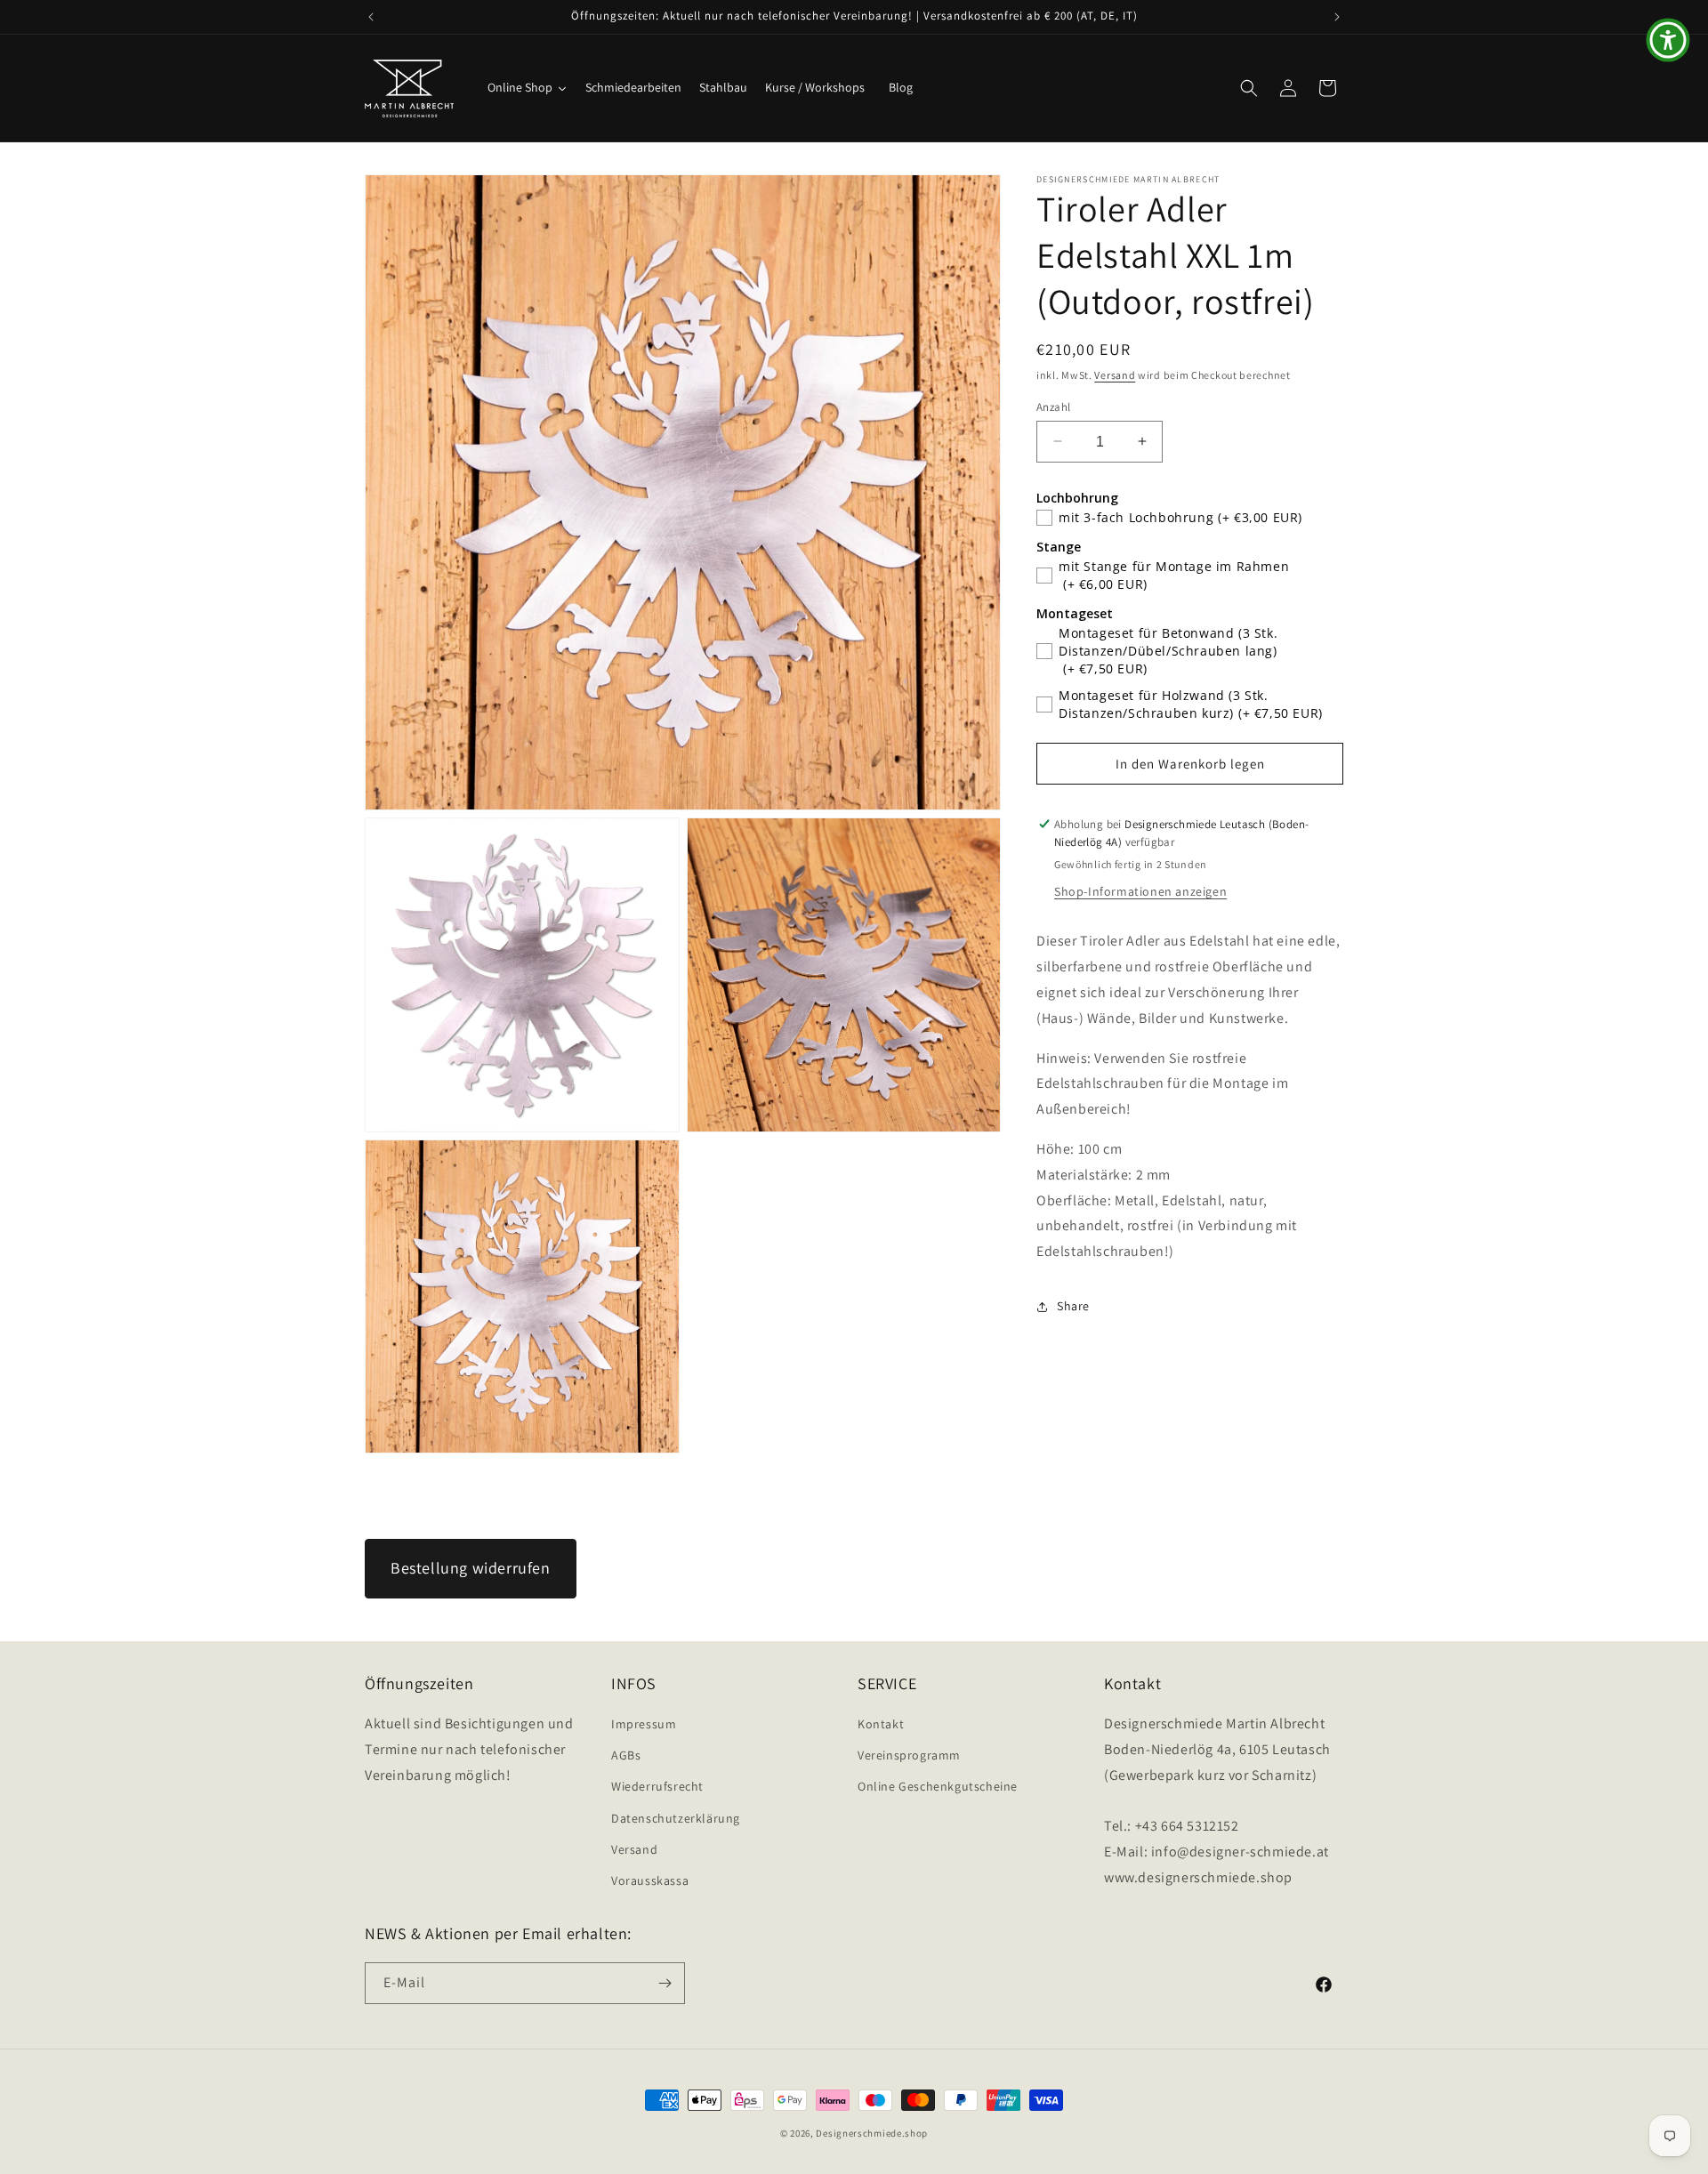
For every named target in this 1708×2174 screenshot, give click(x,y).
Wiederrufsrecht (657, 1786)
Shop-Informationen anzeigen (1140, 891)
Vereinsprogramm (909, 1755)
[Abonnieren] (665, 1983)
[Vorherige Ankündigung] (371, 17)
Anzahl (1053, 406)
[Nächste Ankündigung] (1337, 17)
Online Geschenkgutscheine (938, 1786)
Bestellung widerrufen (471, 1568)
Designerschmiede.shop (872, 2133)
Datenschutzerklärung (676, 1818)
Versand (1115, 375)
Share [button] (1073, 1306)
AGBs (626, 1755)
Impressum (644, 1724)
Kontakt (881, 1724)
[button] (1249, 88)
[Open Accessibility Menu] (1668, 40)
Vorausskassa (650, 1880)
